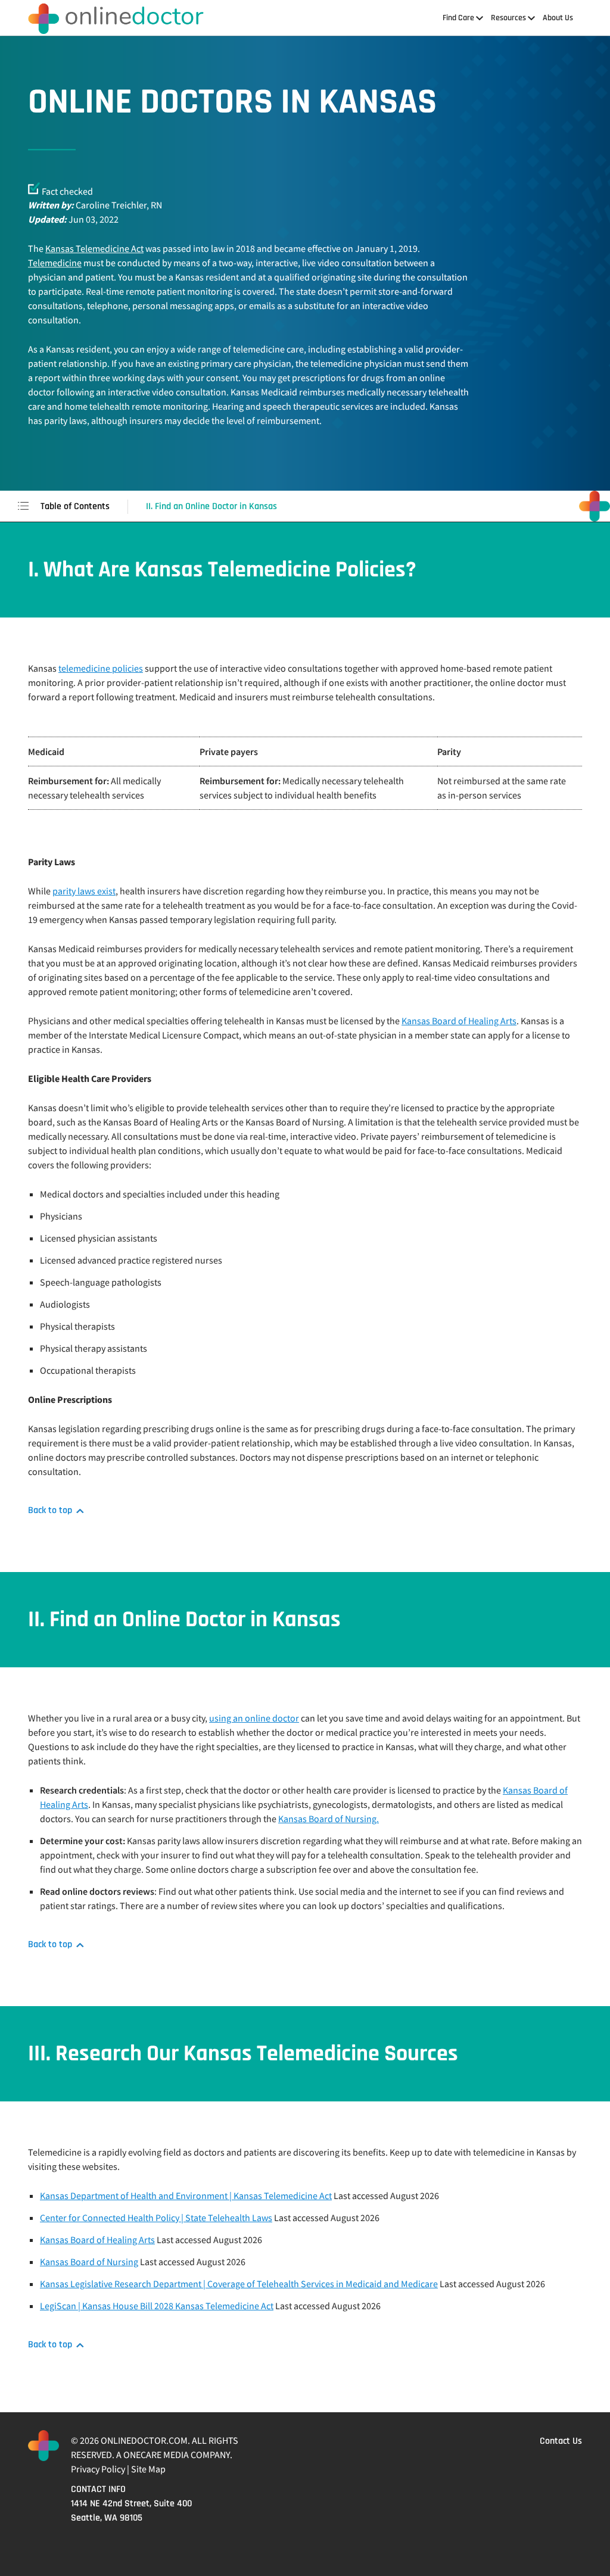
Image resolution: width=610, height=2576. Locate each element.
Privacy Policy (98, 2469)
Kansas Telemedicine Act (94, 248)
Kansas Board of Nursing (89, 2262)
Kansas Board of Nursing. (329, 1819)
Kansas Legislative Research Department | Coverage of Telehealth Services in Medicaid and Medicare (239, 2284)
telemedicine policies (101, 668)
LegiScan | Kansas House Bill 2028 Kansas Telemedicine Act (157, 2306)
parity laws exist (84, 891)
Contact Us (561, 2441)
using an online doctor (254, 1718)
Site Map (148, 2469)
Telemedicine (55, 263)
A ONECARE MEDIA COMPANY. (174, 2455)
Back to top (50, 1511)
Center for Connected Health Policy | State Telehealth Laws (156, 2218)
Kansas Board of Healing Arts (459, 1021)
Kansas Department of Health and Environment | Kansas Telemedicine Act (186, 2195)
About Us (558, 18)
